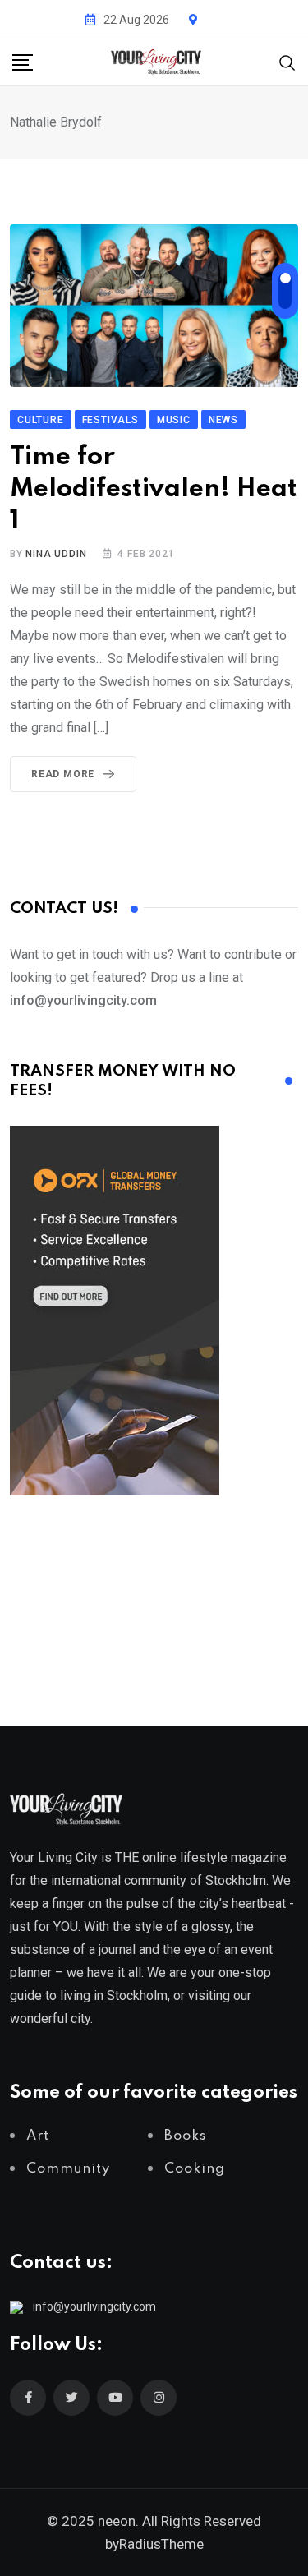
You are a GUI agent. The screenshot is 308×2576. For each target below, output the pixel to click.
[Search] (287, 61)
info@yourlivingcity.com (94, 2306)
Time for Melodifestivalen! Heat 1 (154, 489)
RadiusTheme (161, 2544)
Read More (63, 774)
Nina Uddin (56, 554)
